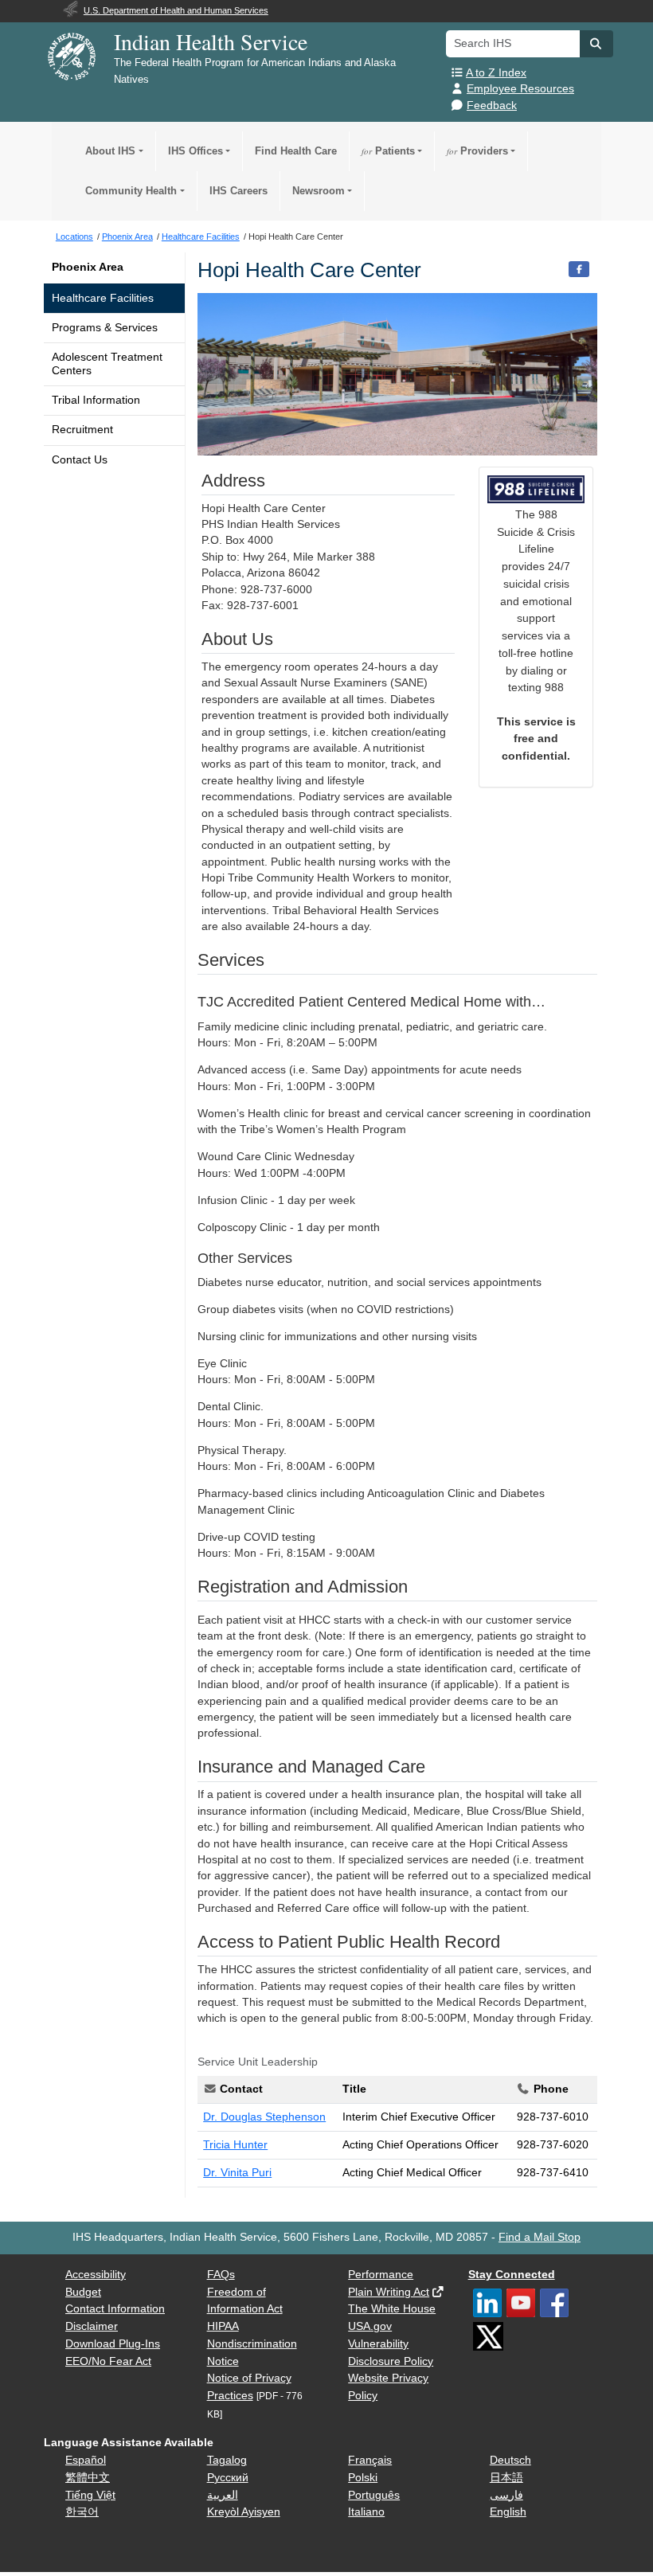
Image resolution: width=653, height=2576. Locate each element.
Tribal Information (96, 400)
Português (374, 2495)
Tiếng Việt (90, 2495)
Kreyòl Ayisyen (244, 2512)
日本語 (506, 2478)
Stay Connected (512, 2275)
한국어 (82, 2512)
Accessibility (96, 2275)
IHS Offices (196, 151)
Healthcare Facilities (103, 298)
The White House (392, 2309)
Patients (388, 151)
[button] (596, 44)
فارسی (506, 2495)
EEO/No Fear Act (108, 2361)
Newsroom (319, 191)
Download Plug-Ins (113, 2344)
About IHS (110, 151)
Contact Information (115, 2309)
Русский (228, 2478)
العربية (223, 2495)
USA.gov (370, 2326)
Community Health (131, 191)
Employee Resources (520, 89)
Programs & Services (105, 328)
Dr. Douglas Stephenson (264, 2117)
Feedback (492, 106)
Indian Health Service (211, 41)
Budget (83, 2292)
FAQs (221, 2275)
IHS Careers (239, 191)
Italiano (366, 2512)
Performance (381, 2275)
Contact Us (80, 460)
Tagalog (227, 2460)
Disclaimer (92, 2326)
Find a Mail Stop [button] (540, 2237)
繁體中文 (88, 2478)
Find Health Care (296, 151)
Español (86, 2460)
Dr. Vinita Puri (237, 2173)
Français (370, 2460)
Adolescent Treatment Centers (107, 364)
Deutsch (510, 2460)
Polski (363, 2478)
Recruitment (82, 430)
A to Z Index (496, 73)
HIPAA (223, 2326)
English (508, 2512)
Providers (477, 151)
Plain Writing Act (389, 2292)
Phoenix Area (88, 267)
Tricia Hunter (235, 2145)
